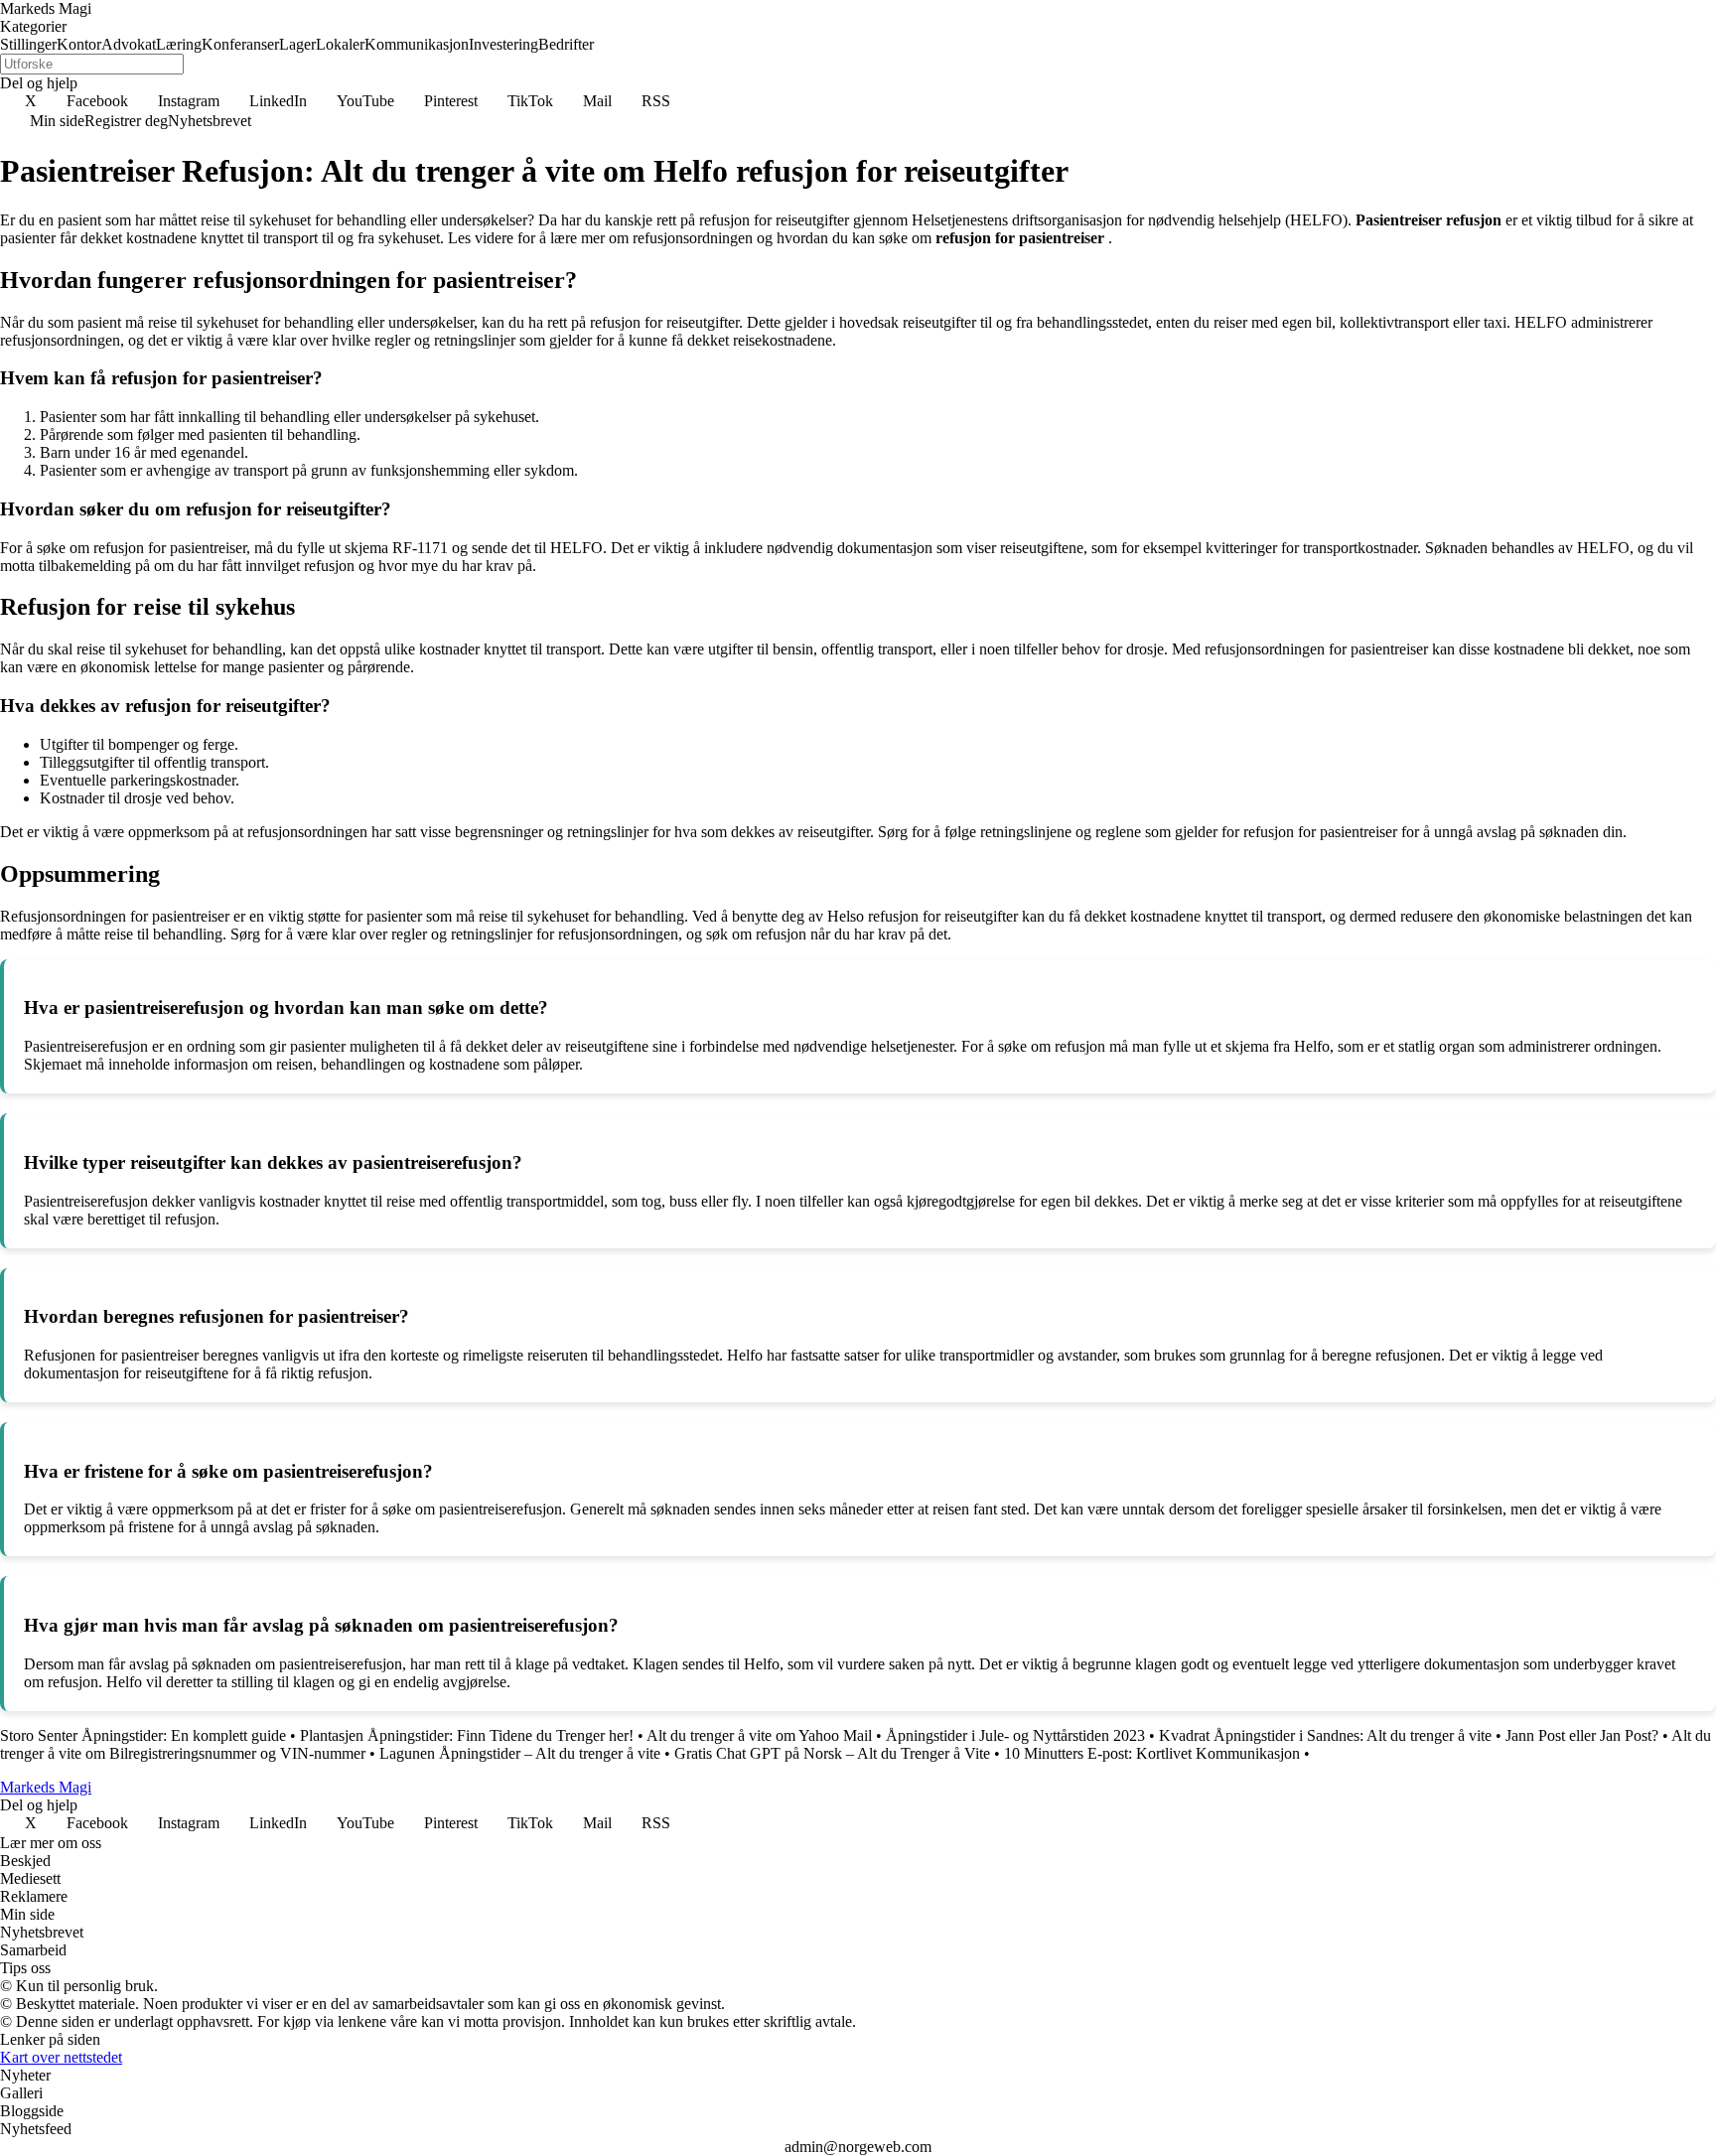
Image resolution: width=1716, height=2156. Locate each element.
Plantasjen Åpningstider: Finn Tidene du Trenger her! (467, 1735)
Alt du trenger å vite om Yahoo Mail (759, 1735)
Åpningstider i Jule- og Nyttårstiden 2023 (1015, 1735)
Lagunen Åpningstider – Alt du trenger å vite (520, 1753)
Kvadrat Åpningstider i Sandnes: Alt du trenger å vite (1325, 1735)
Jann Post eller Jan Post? (1582, 1735)
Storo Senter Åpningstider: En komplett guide (143, 1735)
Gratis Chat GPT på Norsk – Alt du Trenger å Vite (832, 1753)
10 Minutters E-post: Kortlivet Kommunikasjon (1152, 1753)
